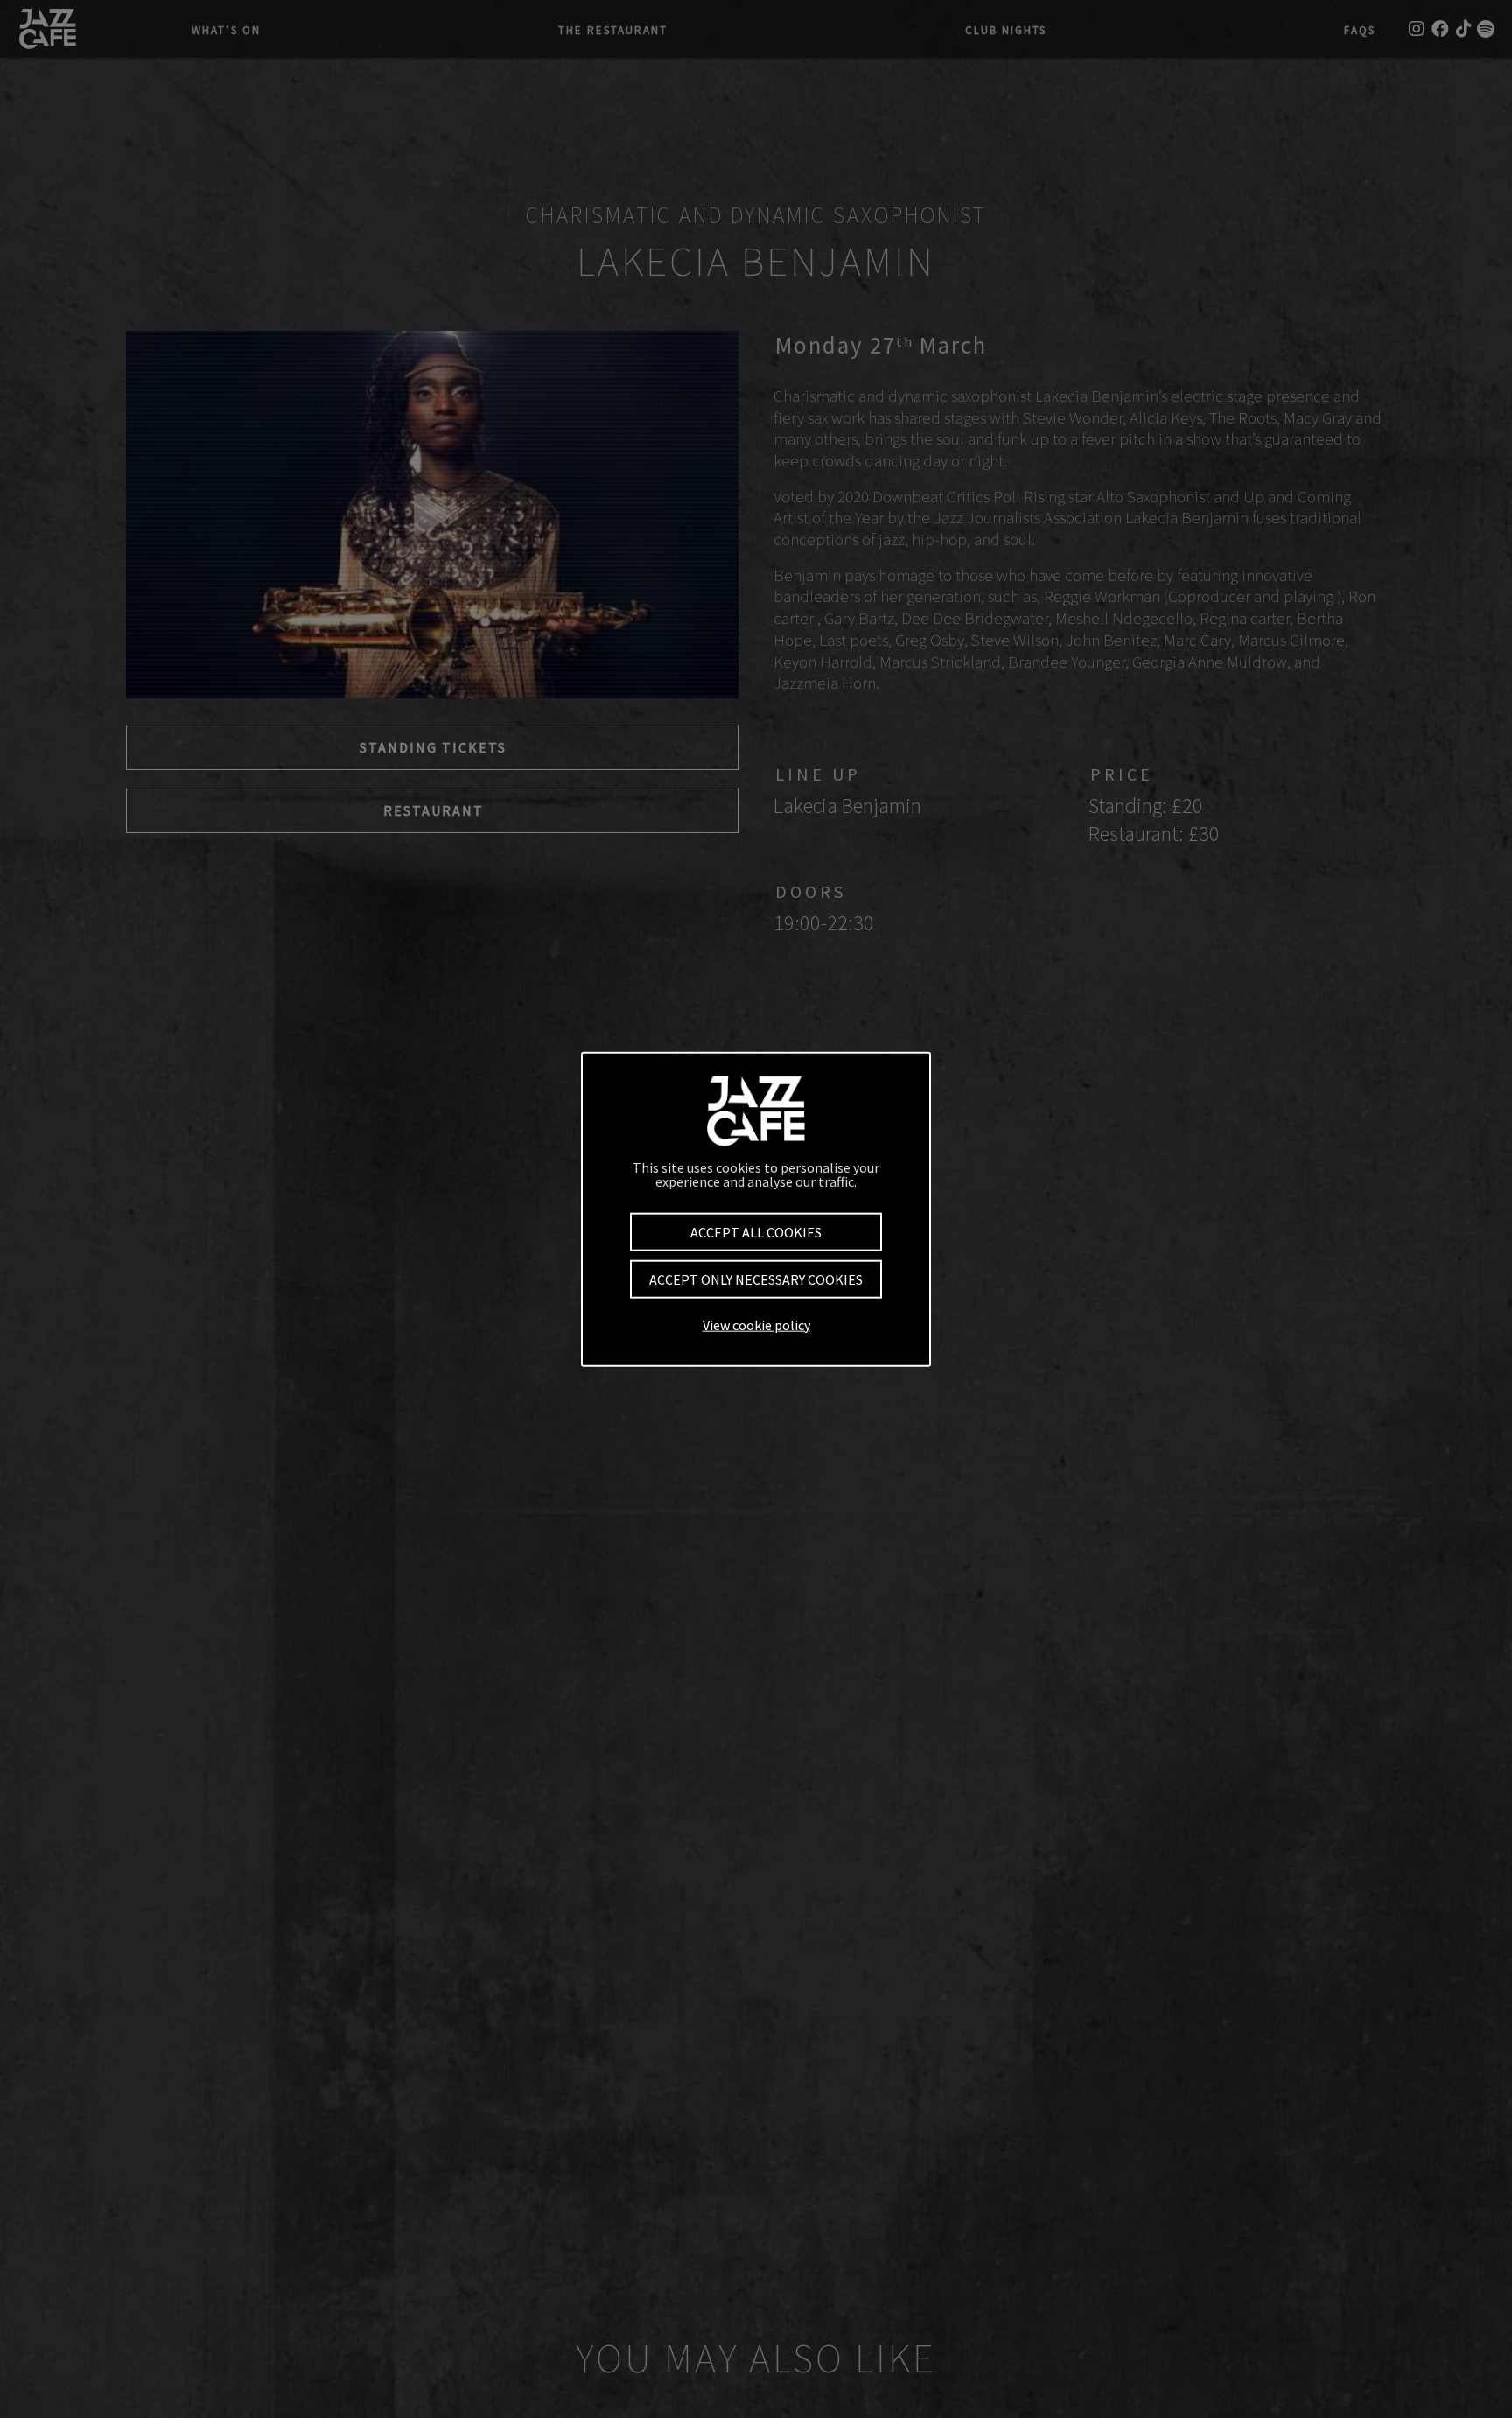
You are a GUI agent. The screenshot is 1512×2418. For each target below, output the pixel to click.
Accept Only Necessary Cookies (756, 1279)
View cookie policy (756, 1324)
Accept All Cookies (756, 1232)
